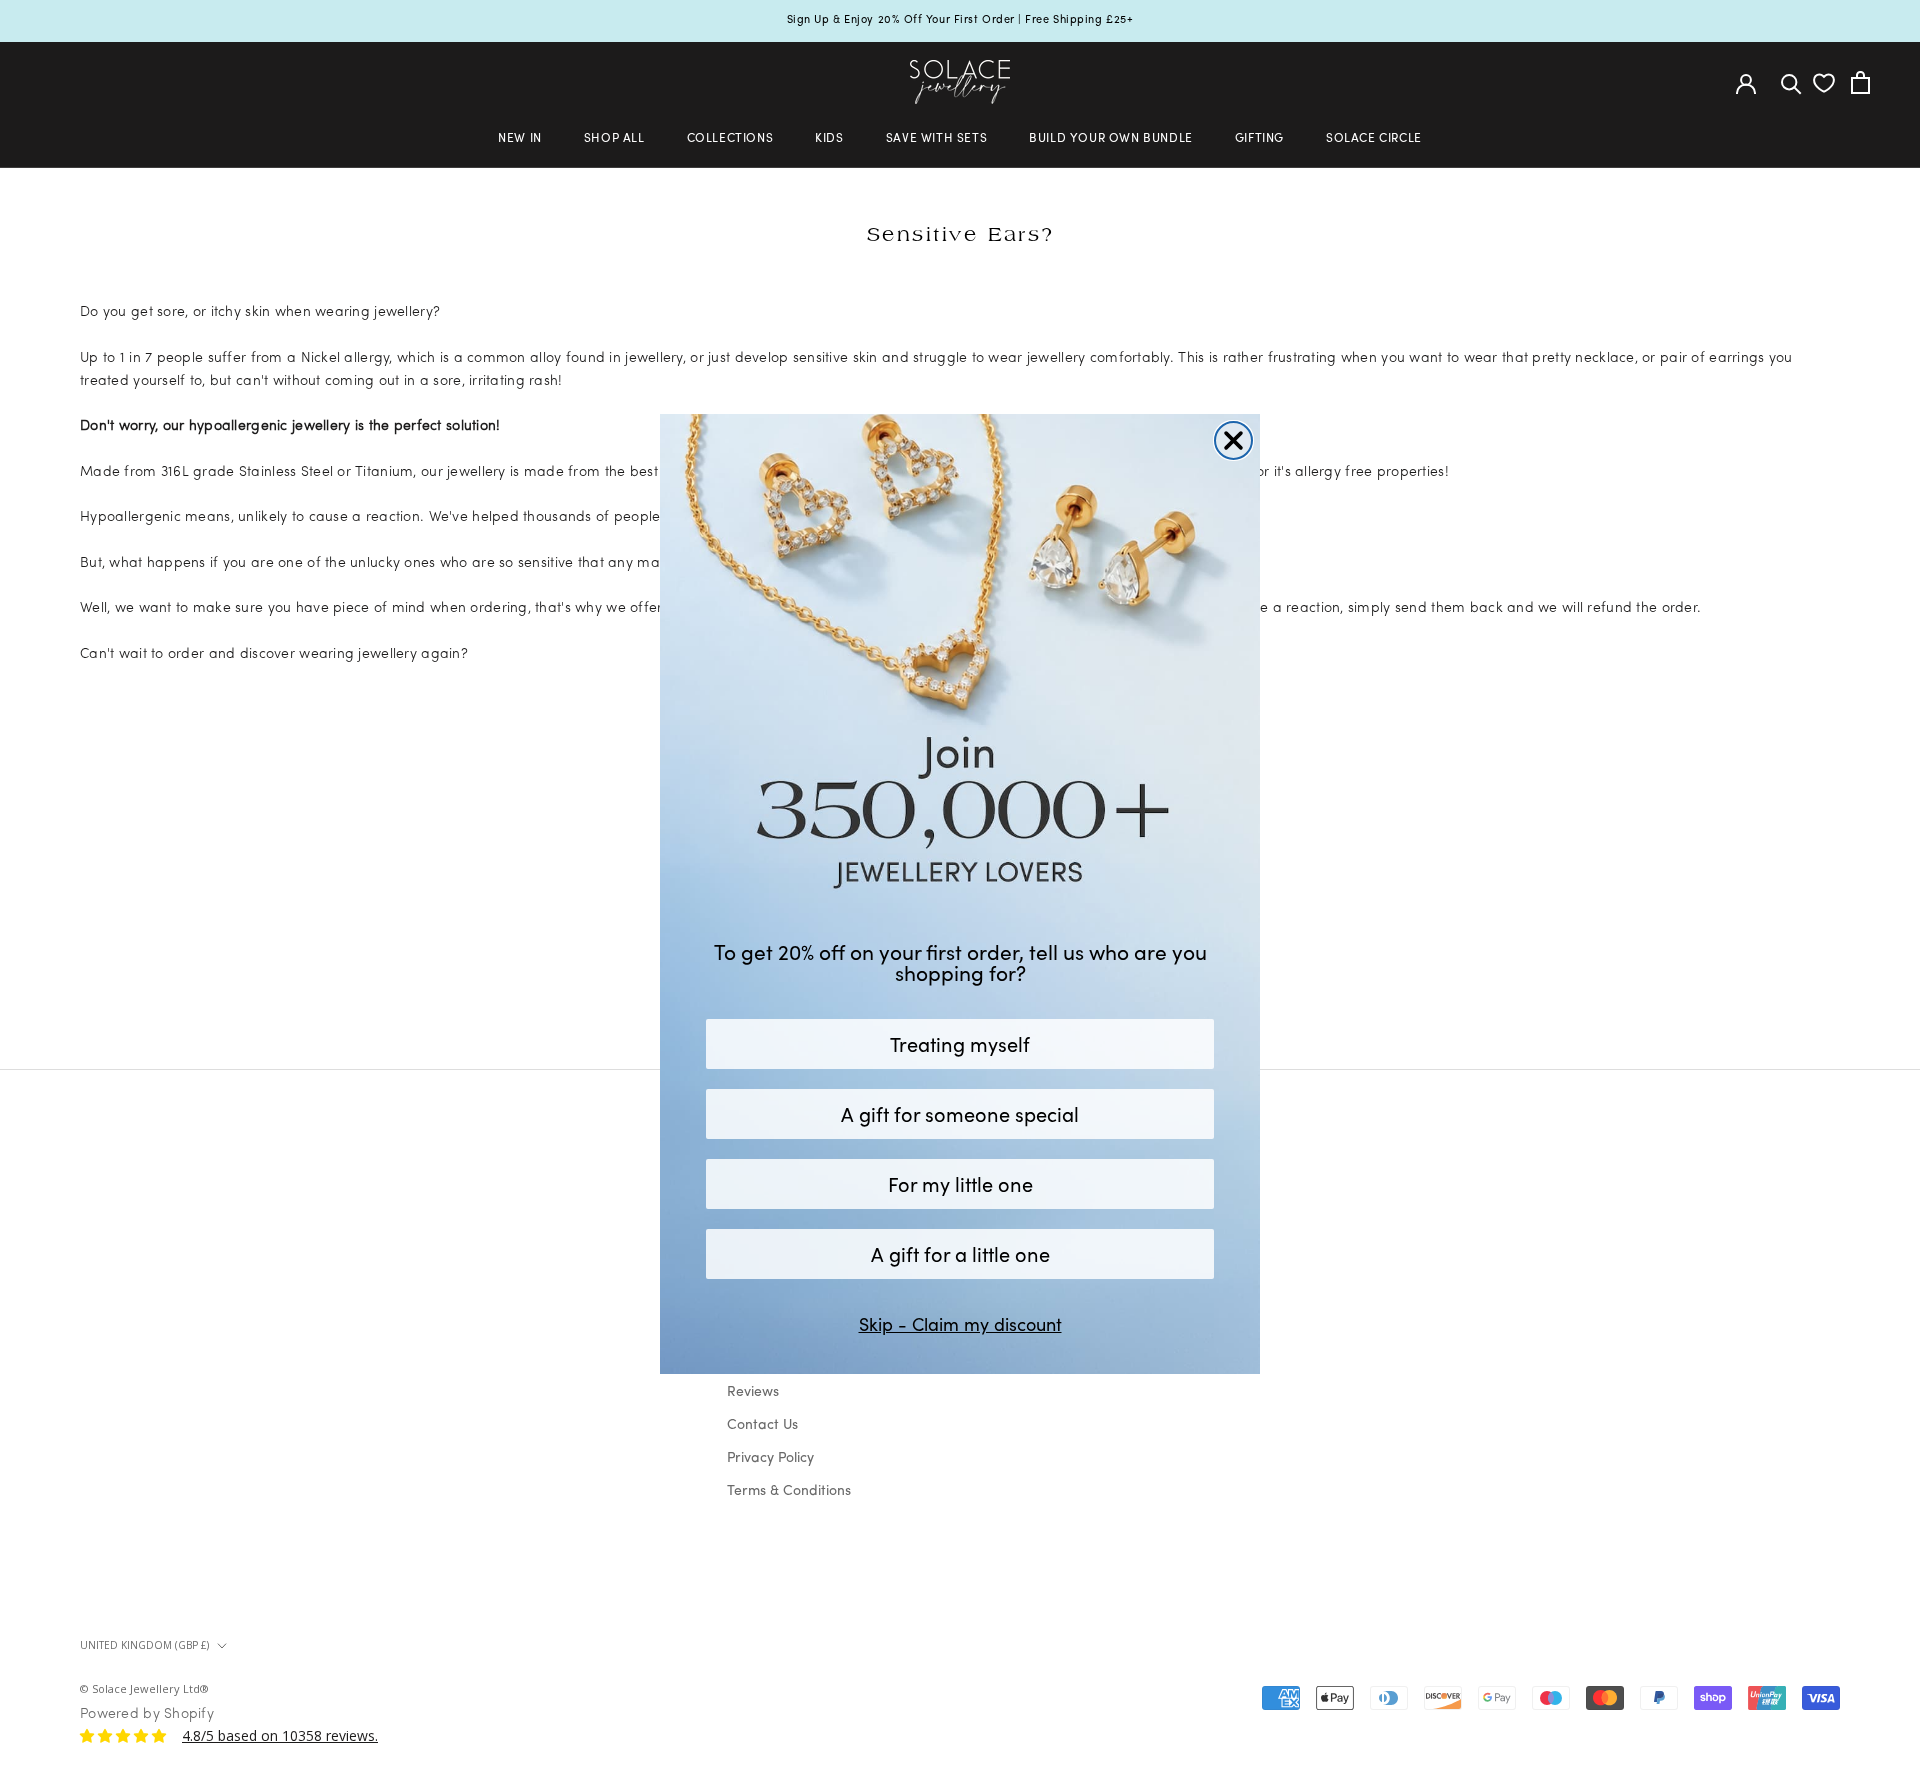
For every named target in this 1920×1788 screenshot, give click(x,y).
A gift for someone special (960, 1113)
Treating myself (960, 1043)
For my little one (960, 1183)
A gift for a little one (960, 1253)
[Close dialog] (1233, 440)
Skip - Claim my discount (960, 1324)
